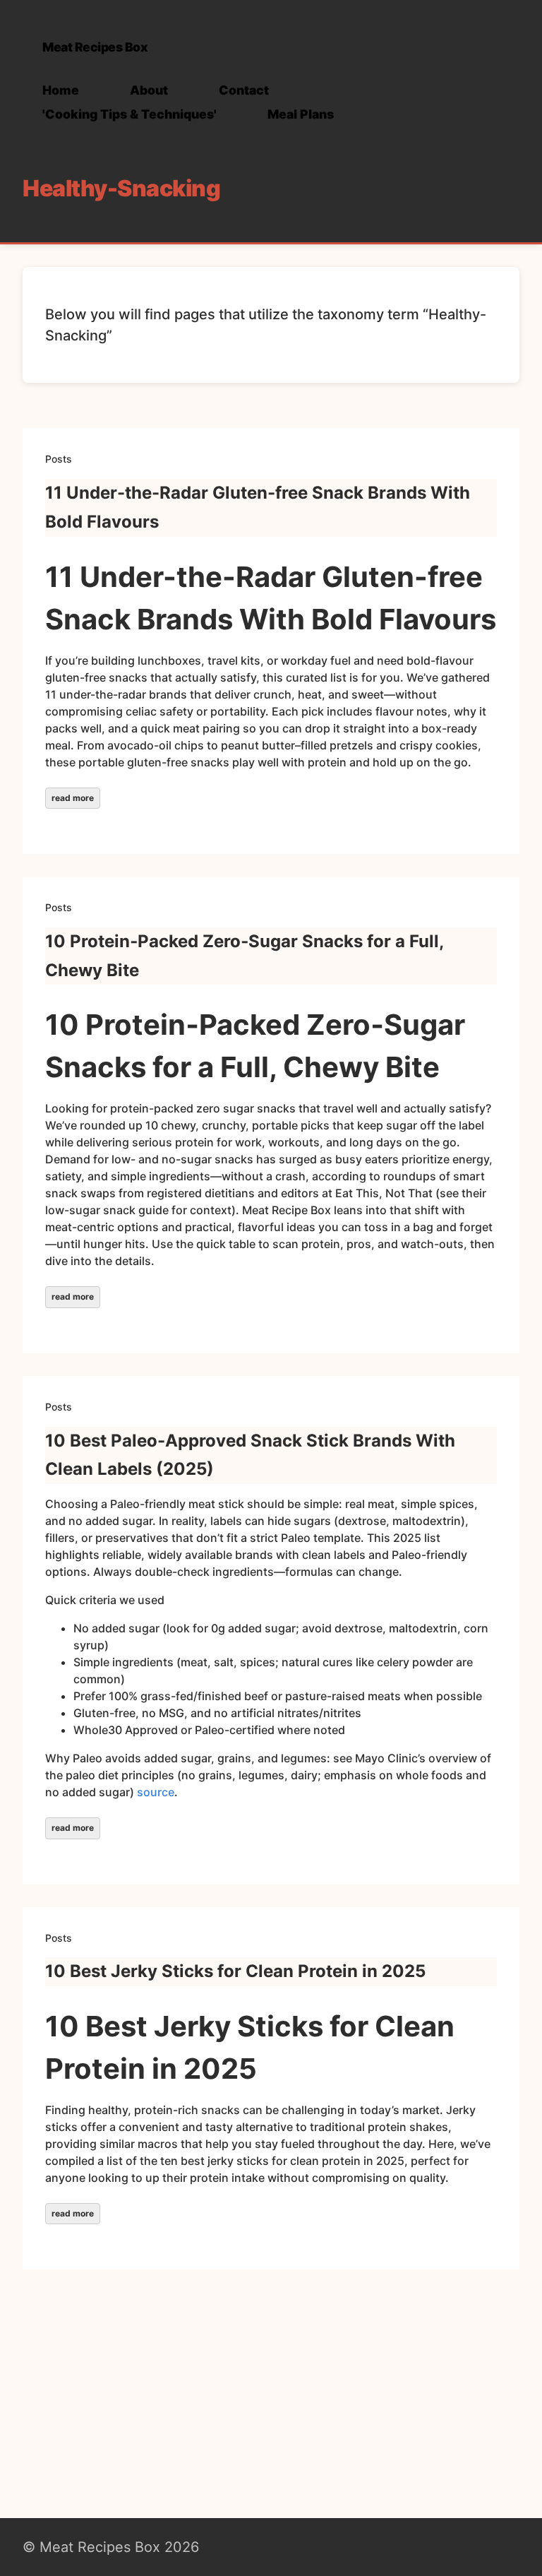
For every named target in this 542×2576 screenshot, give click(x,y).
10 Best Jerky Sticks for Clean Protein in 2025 (235, 1971)
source (156, 1792)
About (149, 90)
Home (61, 90)
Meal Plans (301, 114)
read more (73, 798)
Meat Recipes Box (95, 47)
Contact (244, 90)
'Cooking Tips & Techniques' (130, 114)
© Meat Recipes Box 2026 (111, 2547)
